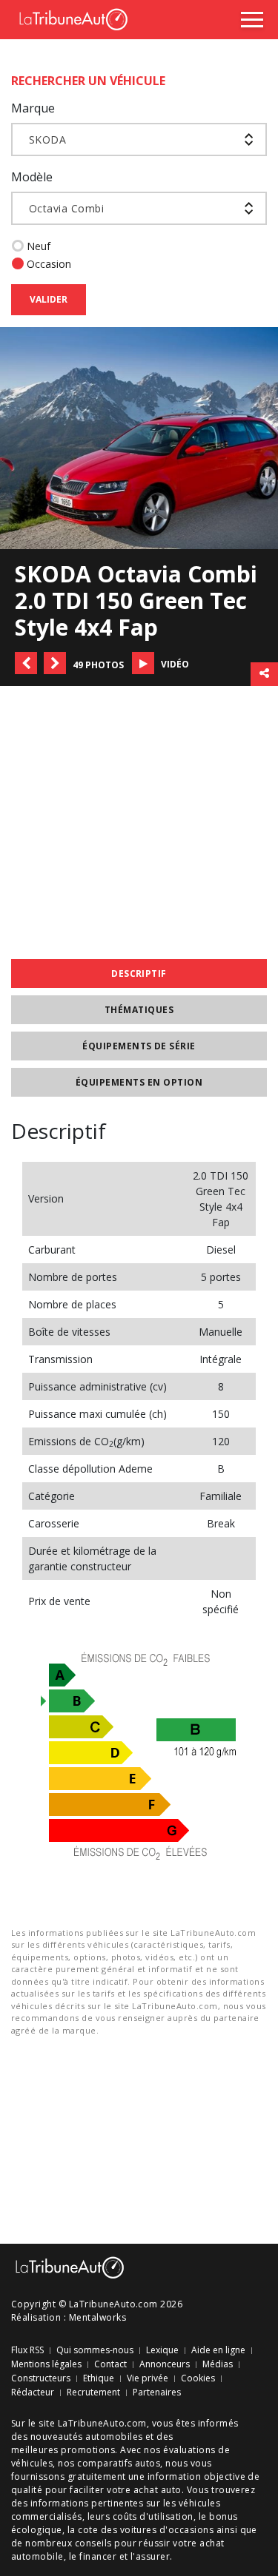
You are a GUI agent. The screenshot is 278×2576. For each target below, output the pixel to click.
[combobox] (139, 139)
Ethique (99, 2378)
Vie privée (148, 2378)
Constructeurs (41, 2378)
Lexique (162, 2350)
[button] (26, 663)
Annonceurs (165, 2364)
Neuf (39, 246)
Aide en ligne (218, 2350)
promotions (88, 2450)
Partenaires (157, 2392)
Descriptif (139, 973)
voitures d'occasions (167, 2530)
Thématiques (139, 1010)
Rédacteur (33, 2392)
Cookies (198, 2378)
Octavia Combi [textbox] (66, 208)
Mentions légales (46, 2364)
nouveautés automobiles (87, 2437)
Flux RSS (27, 2350)
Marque (33, 108)
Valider (49, 299)
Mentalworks (97, 2317)
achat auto (158, 2490)
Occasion (49, 264)
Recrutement (93, 2392)
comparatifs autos (119, 2463)
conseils (93, 2543)
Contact (110, 2364)
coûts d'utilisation (153, 2516)
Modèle (32, 177)
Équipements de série (139, 1046)
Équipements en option (139, 1082)
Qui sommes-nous (95, 2350)
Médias (218, 2364)
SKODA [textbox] (47, 139)
